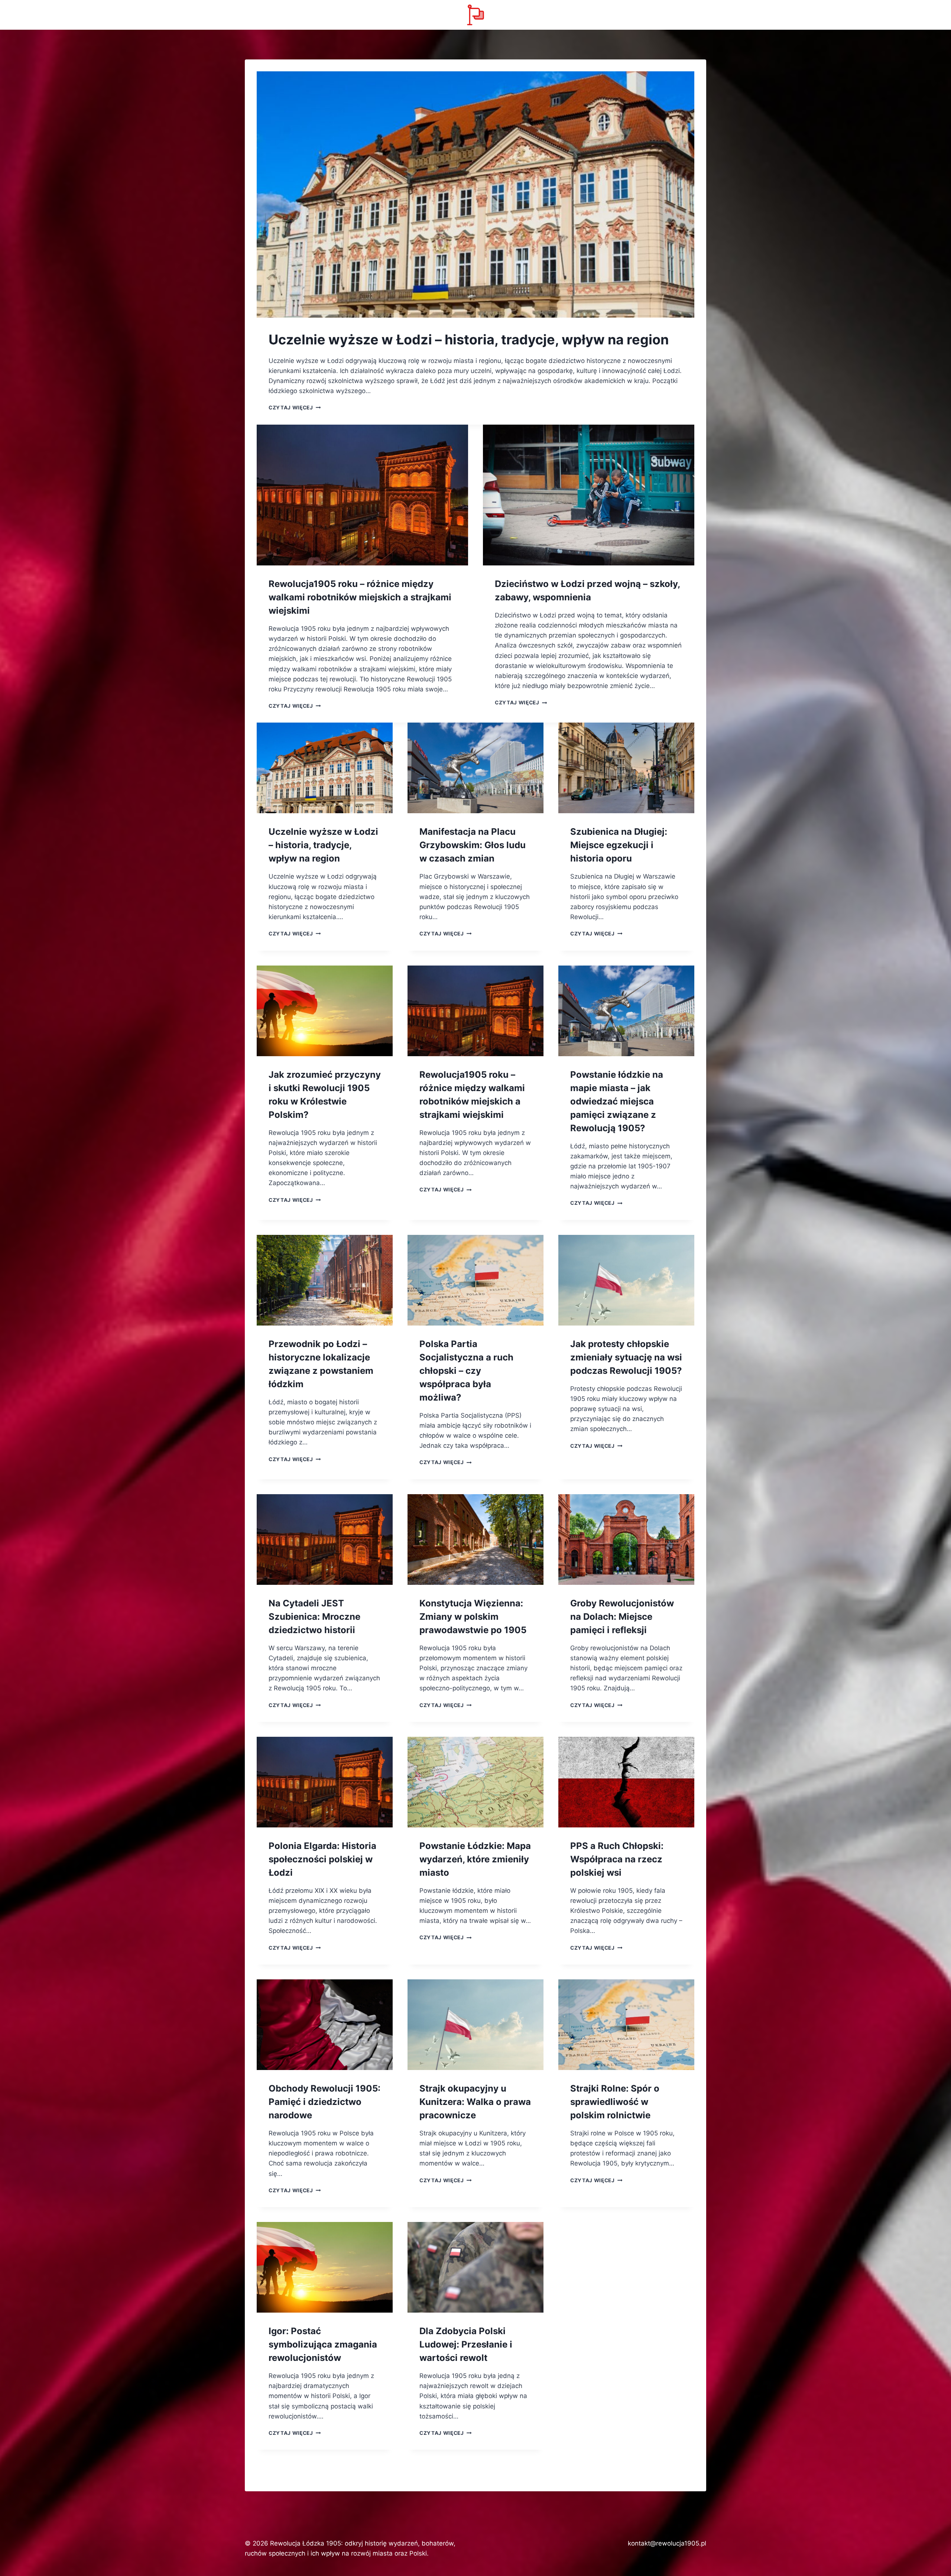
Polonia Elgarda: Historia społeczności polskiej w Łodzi (322, 1859)
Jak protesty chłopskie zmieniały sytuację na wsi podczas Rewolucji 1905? (626, 1357)
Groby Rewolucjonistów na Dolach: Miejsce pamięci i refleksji (622, 1617)
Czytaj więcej (295, 408)
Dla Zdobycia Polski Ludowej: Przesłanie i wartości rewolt (466, 2344)
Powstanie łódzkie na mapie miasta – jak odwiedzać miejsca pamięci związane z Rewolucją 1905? (617, 1101)
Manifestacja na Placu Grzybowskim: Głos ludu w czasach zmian (473, 845)
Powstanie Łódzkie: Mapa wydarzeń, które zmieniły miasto (475, 1859)
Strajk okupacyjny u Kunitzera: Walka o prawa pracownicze (475, 2102)
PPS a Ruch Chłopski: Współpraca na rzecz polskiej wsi (617, 1859)
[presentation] (475, 194)
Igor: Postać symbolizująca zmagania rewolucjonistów (323, 2344)
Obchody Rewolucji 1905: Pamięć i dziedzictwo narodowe (324, 2102)
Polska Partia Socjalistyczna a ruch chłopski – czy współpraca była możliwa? (466, 1371)
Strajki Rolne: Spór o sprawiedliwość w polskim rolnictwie (615, 2102)
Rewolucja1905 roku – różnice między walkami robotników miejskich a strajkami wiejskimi (360, 597)
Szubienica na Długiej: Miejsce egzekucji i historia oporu (619, 845)
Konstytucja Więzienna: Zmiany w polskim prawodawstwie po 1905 (473, 1617)
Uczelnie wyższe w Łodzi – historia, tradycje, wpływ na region (469, 340)
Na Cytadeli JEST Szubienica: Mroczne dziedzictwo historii (314, 1617)
